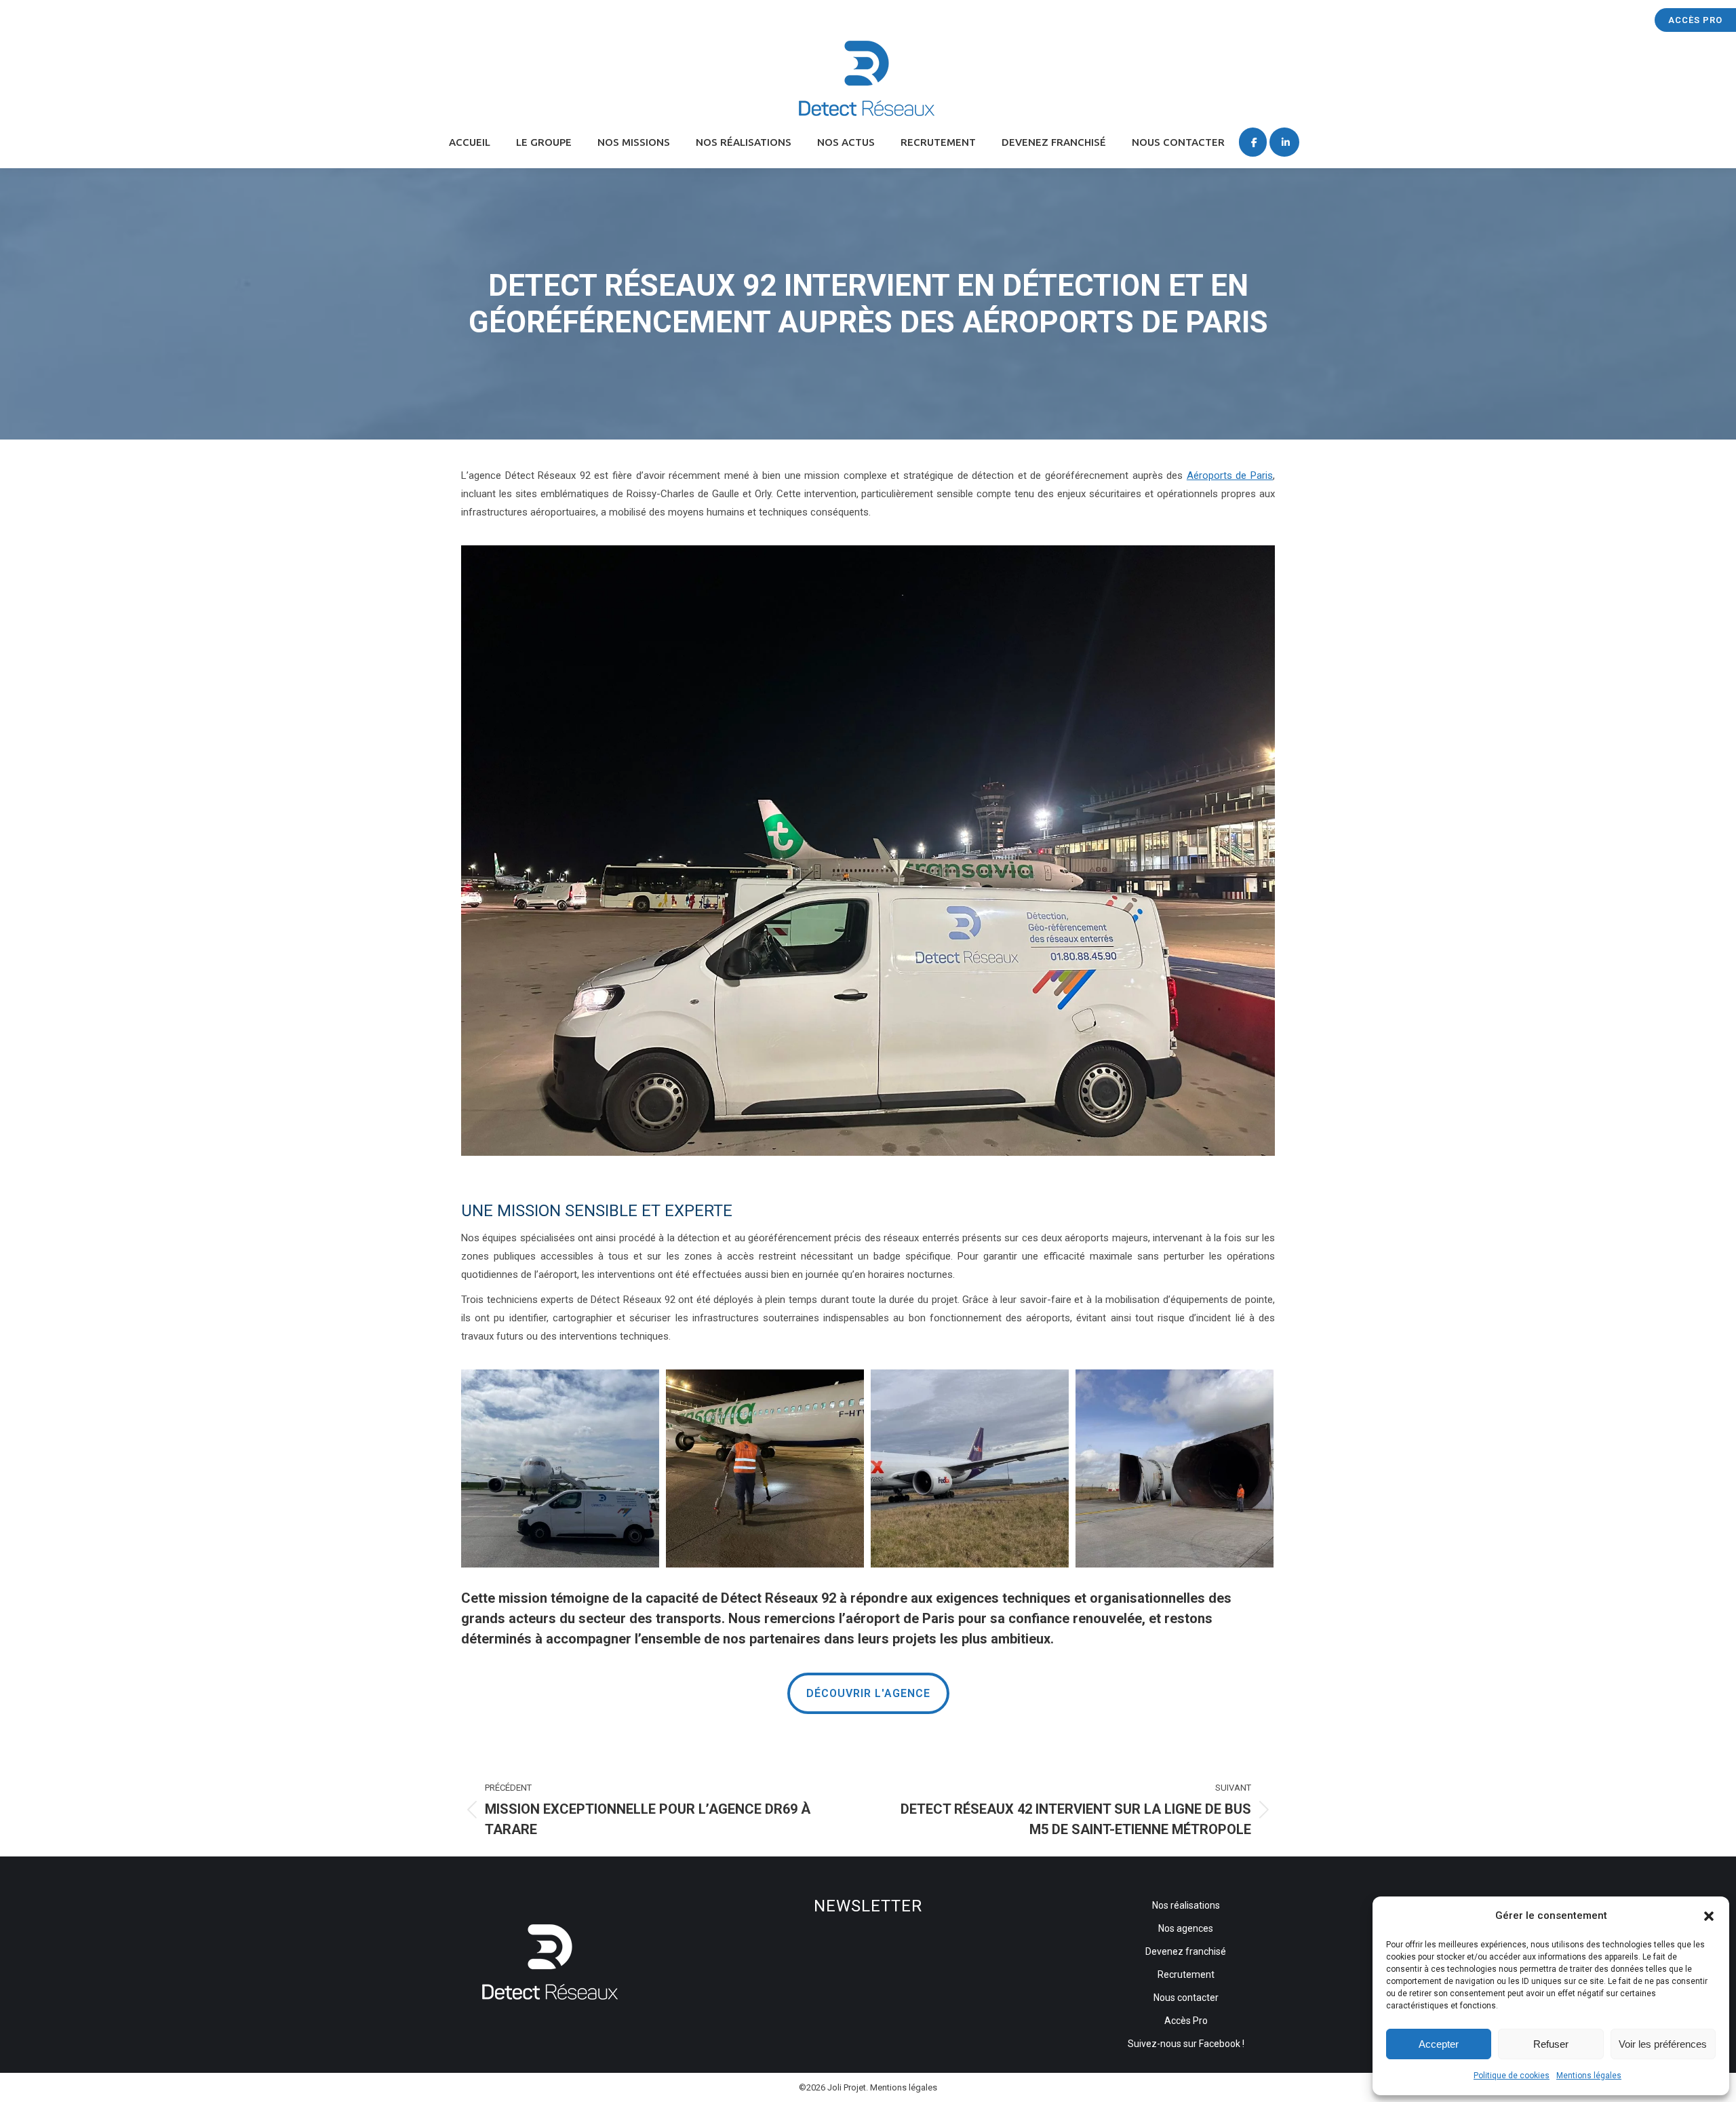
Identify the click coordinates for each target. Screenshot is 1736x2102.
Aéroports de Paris (1230, 475)
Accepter (1439, 2044)
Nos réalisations (1186, 1905)
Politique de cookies (1512, 2076)
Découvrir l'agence (868, 1693)
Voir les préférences (1663, 2044)
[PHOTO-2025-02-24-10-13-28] (970, 1468)
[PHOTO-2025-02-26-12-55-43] (1175, 1468)
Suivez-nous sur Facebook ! (1186, 2044)
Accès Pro (1695, 20)
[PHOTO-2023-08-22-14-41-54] (765, 1468)
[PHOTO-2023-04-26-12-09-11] (560, 1468)
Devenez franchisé (1186, 1951)
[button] (1709, 1916)
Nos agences (1186, 1928)
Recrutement (1186, 1974)
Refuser (1551, 2044)
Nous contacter (1186, 1998)
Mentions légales (1589, 2076)
